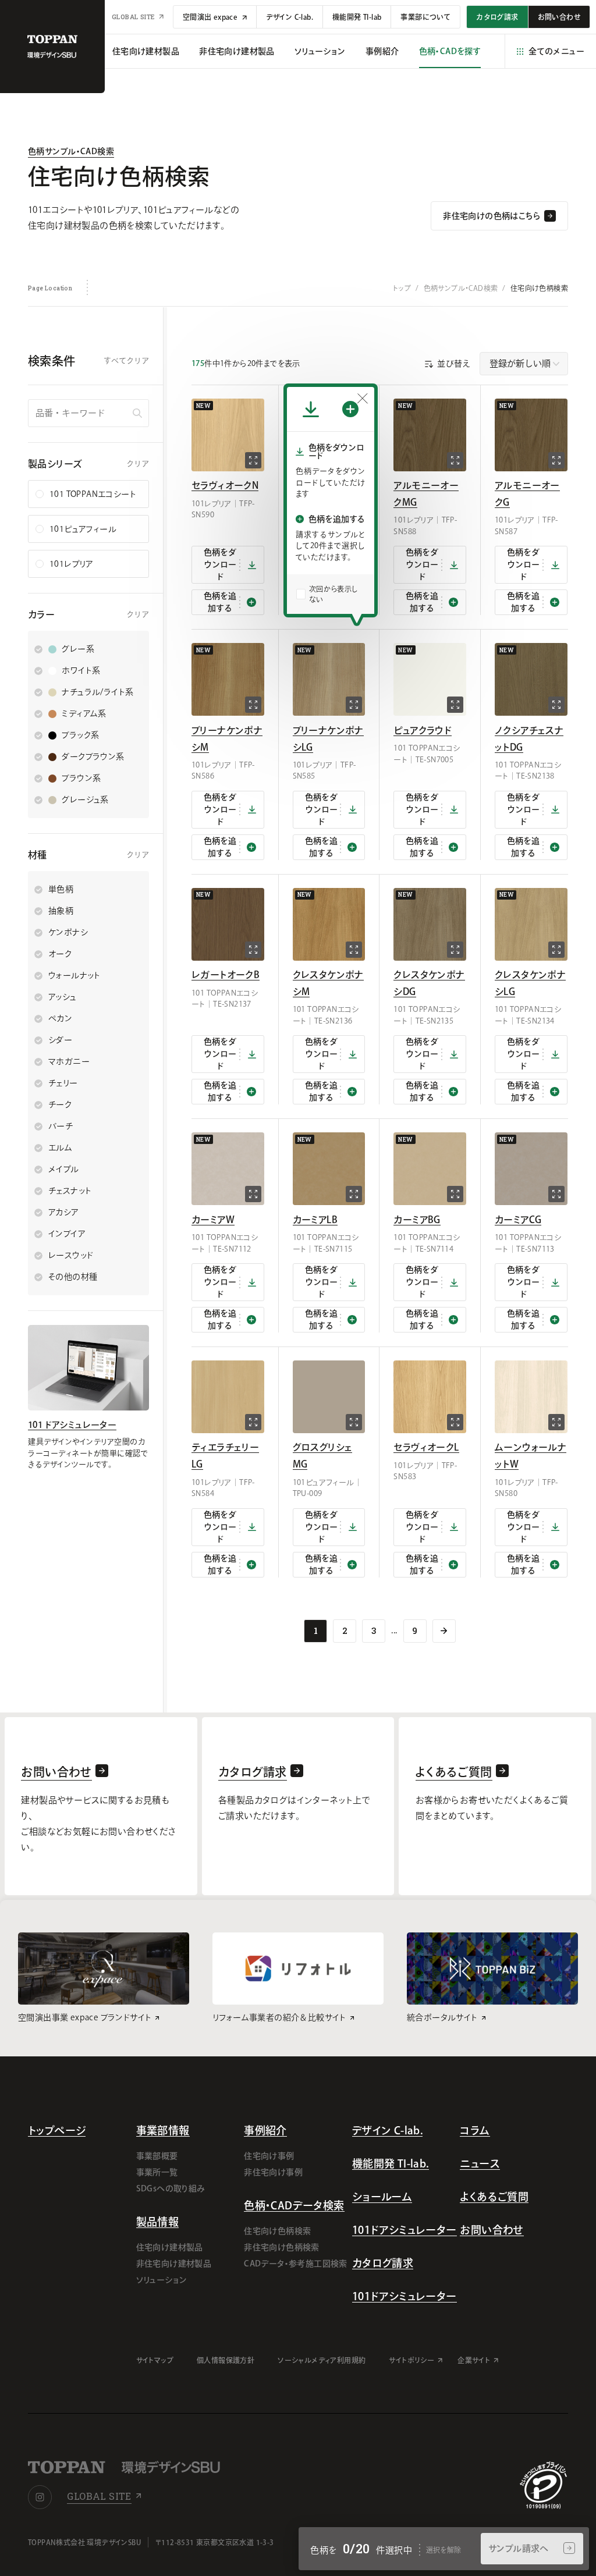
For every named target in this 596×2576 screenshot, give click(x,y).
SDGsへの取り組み (171, 2188)
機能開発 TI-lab (357, 17)
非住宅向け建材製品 (174, 2264)
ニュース (480, 2163)
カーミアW (213, 1220)
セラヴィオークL (426, 1447)
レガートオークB (226, 975)
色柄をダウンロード (220, 564)
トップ (402, 288)
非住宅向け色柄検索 (282, 2247)
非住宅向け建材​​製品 (237, 51)
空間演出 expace (211, 17)
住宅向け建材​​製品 (146, 51)
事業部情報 (163, 2130)
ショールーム (382, 2197)
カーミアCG (518, 1220)
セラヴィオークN (225, 485)
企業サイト (474, 2360)
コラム (475, 2130)
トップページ (57, 2130)
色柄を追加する (220, 602)
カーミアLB (315, 1220)
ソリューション (320, 51)
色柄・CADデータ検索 (294, 2205)
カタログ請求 (383, 2263)
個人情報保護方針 (226, 2360)
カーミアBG (417, 1220)
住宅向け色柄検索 (277, 2231)
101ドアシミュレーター (405, 2230)
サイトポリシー (411, 2360)
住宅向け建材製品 (170, 2247)
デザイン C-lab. (290, 17)
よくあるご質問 (494, 2197)
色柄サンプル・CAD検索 (71, 151)
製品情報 (158, 2222)
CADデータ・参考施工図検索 (296, 2264)
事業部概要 (157, 2156)
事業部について (425, 17)
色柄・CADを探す (450, 51)
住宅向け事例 (269, 2156)
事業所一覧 (157, 2172)
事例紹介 (382, 51)
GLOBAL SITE (134, 17)
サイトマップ (155, 2360)
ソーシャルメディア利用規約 (322, 2360)
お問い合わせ (492, 2230)
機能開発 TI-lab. (391, 2163)
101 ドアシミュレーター (72, 1425)
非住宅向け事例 (273, 2172)
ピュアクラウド (423, 730)
